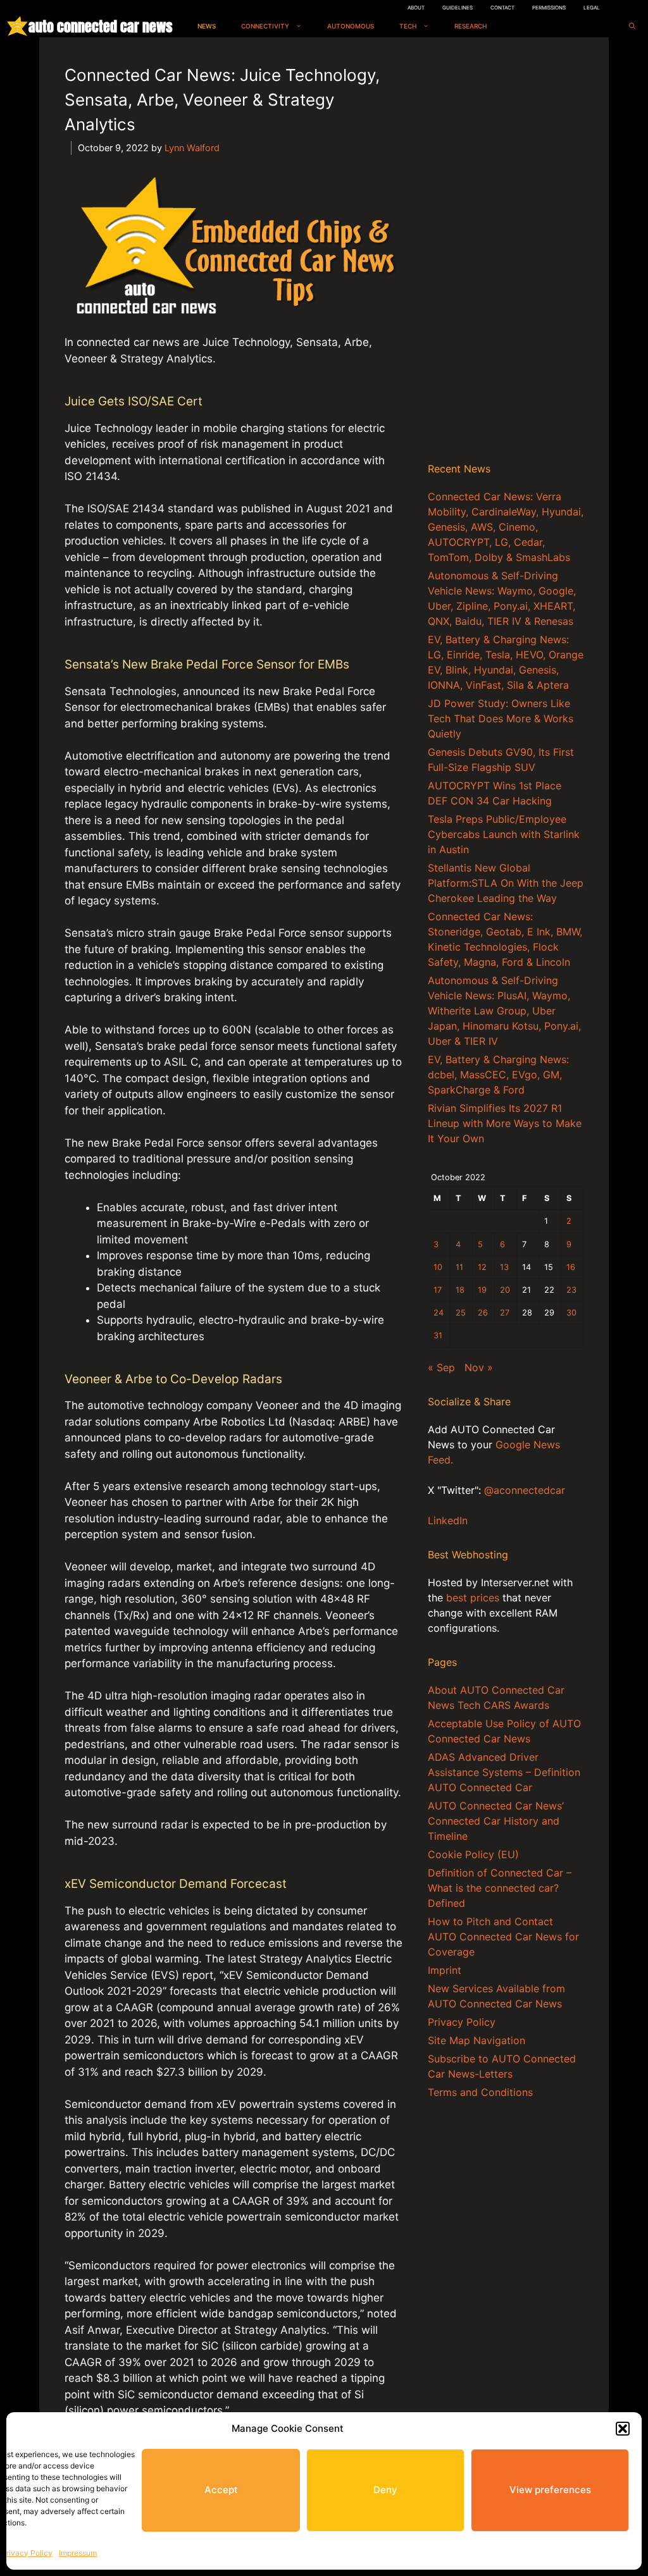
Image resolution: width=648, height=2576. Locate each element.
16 (571, 1267)
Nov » (479, 1367)
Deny (385, 2490)
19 (482, 1290)
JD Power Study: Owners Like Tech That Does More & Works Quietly (501, 718)
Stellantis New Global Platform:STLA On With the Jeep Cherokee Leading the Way (506, 883)
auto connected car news (100, 26)
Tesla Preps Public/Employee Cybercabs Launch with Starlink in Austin (504, 834)
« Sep (441, 1367)
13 (504, 1267)
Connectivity (265, 26)
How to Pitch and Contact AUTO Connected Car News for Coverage (503, 1937)
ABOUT (416, 8)
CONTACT (502, 8)
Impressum (78, 2553)
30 (571, 1313)
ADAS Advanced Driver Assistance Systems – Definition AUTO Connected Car (504, 1772)
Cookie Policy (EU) (473, 1854)
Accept (221, 2490)
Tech (408, 26)
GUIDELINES (458, 8)
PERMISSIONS (549, 8)
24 (439, 1313)
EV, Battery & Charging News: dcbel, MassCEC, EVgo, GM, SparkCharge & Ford (498, 1075)
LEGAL (592, 8)
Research (470, 26)
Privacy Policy (27, 2553)
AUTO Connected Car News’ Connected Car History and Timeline (496, 1821)
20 (505, 1290)
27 (505, 1313)
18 (460, 1290)
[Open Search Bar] (632, 26)
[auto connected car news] (17, 26)
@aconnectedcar (525, 1490)
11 (459, 1267)
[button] (623, 2429)
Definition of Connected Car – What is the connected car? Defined (500, 1888)
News (207, 26)
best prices (473, 1598)
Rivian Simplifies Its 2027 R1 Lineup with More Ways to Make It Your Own (505, 1123)
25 (461, 1313)
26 (483, 1313)
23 (571, 1290)
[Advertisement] (506, 252)
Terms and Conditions (480, 2092)
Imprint (445, 1970)
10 (438, 1267)
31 (438, 1335)
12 (482, 1267)
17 (438, 1290)
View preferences (550, 2490)
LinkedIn (448, 1520)
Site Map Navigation (477, 2040)
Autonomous (351, 26)
